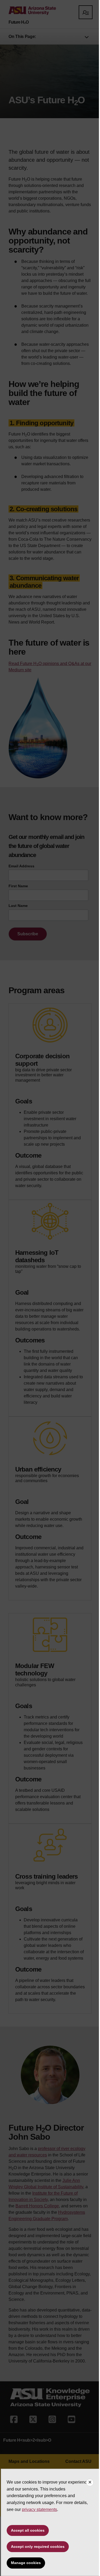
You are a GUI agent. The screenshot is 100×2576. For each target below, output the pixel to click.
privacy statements (39, 2509)
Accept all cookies (28, 2530)
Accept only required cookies (38, 2547)
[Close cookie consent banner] (90, 2483)
